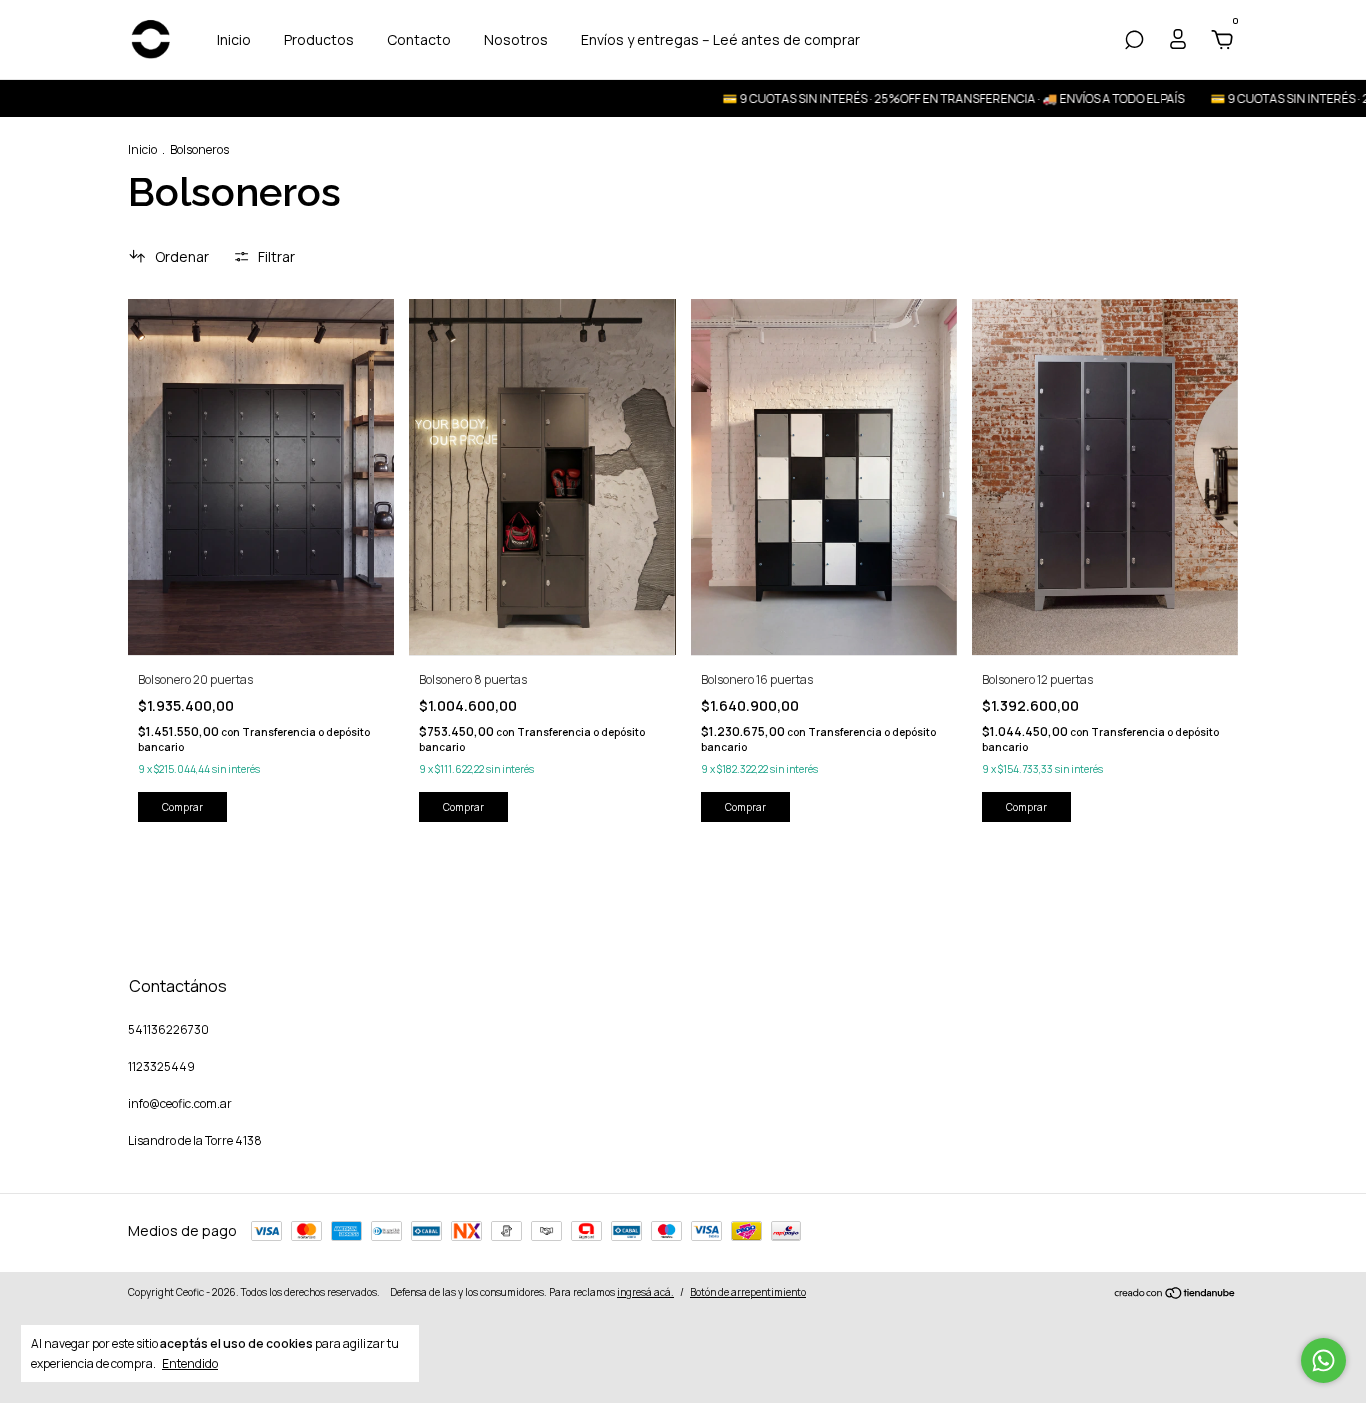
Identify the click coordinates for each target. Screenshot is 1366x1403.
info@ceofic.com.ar (180, 1103)
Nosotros (516, 39)
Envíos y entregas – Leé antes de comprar (720, 39)
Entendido (190, 1363)
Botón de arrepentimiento (748, 1292)
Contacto (419, 39)
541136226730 (168, 1029)
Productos (319, 39)
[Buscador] (1134, 42)
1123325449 (161, 1066)
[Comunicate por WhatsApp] (1323, 1360)
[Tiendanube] (1175, 1294)
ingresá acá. (645, 1292)
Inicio (234, 39)
